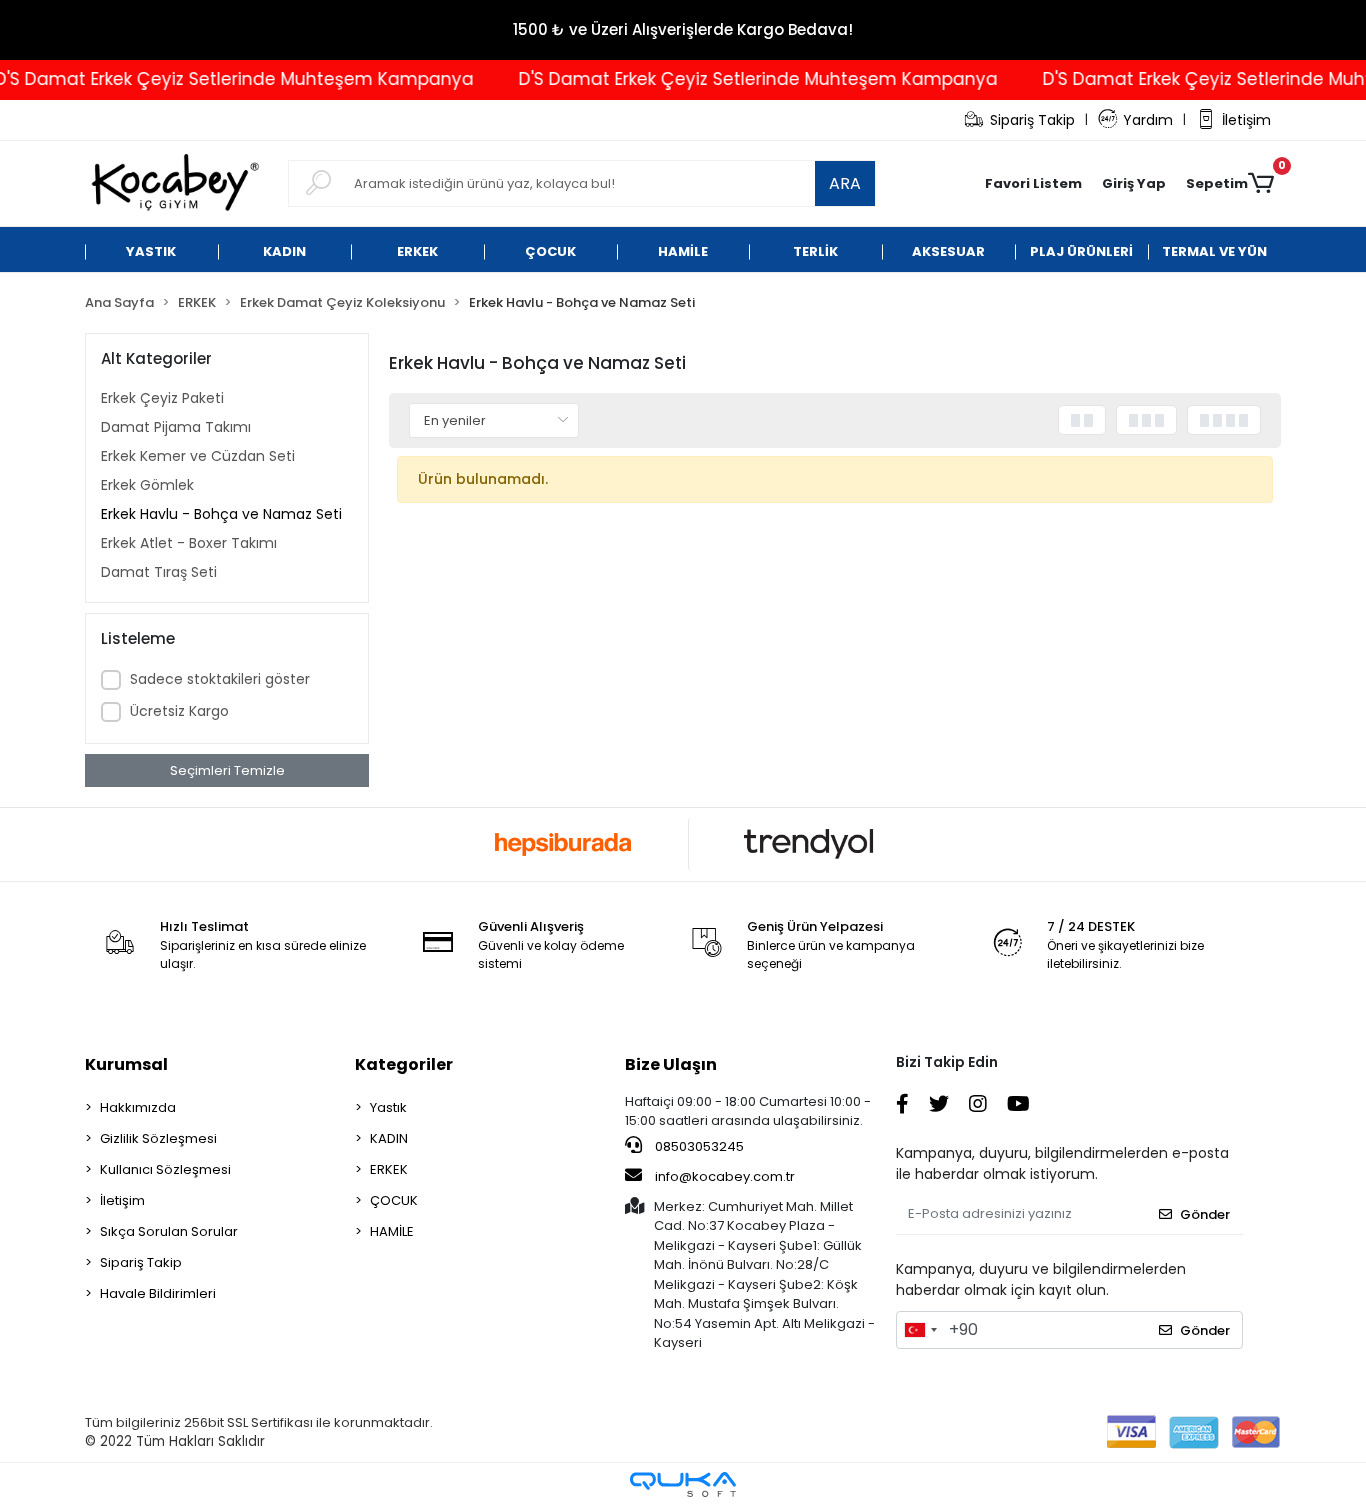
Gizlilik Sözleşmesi (158, 1138)
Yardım (1148, 120)
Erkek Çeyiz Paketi (162, 398)
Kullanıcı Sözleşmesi (165, 1169)
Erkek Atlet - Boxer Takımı (189, 543)
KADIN (389, 1138)
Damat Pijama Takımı (176, 427)
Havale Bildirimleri (158, 1293)
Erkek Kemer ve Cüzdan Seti (198, 456)
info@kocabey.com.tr (725, 1176)
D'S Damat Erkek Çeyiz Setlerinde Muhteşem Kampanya (737, 79)
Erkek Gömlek (147, 485)
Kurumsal (126, 1064)
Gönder (1205, 1214)
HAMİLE (392, 1231)
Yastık (388, 1107)
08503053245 (698, 1146)
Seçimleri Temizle (227, 770)
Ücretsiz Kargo (179, 711)
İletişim (1246, 120)
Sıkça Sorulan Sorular (169, 1231)
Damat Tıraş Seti (159, 572)
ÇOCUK (394, 1200)
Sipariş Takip (1032, 120)
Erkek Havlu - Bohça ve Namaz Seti (221, 514)
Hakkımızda (138, 1107)
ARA (845, 183)
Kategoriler (404, 1064)
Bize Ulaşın (671, 1064)
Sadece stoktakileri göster (220, 679)
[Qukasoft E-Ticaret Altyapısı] (683, 1484)
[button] (1134, 184)
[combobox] (920, 1330)
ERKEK (389, 1169)
